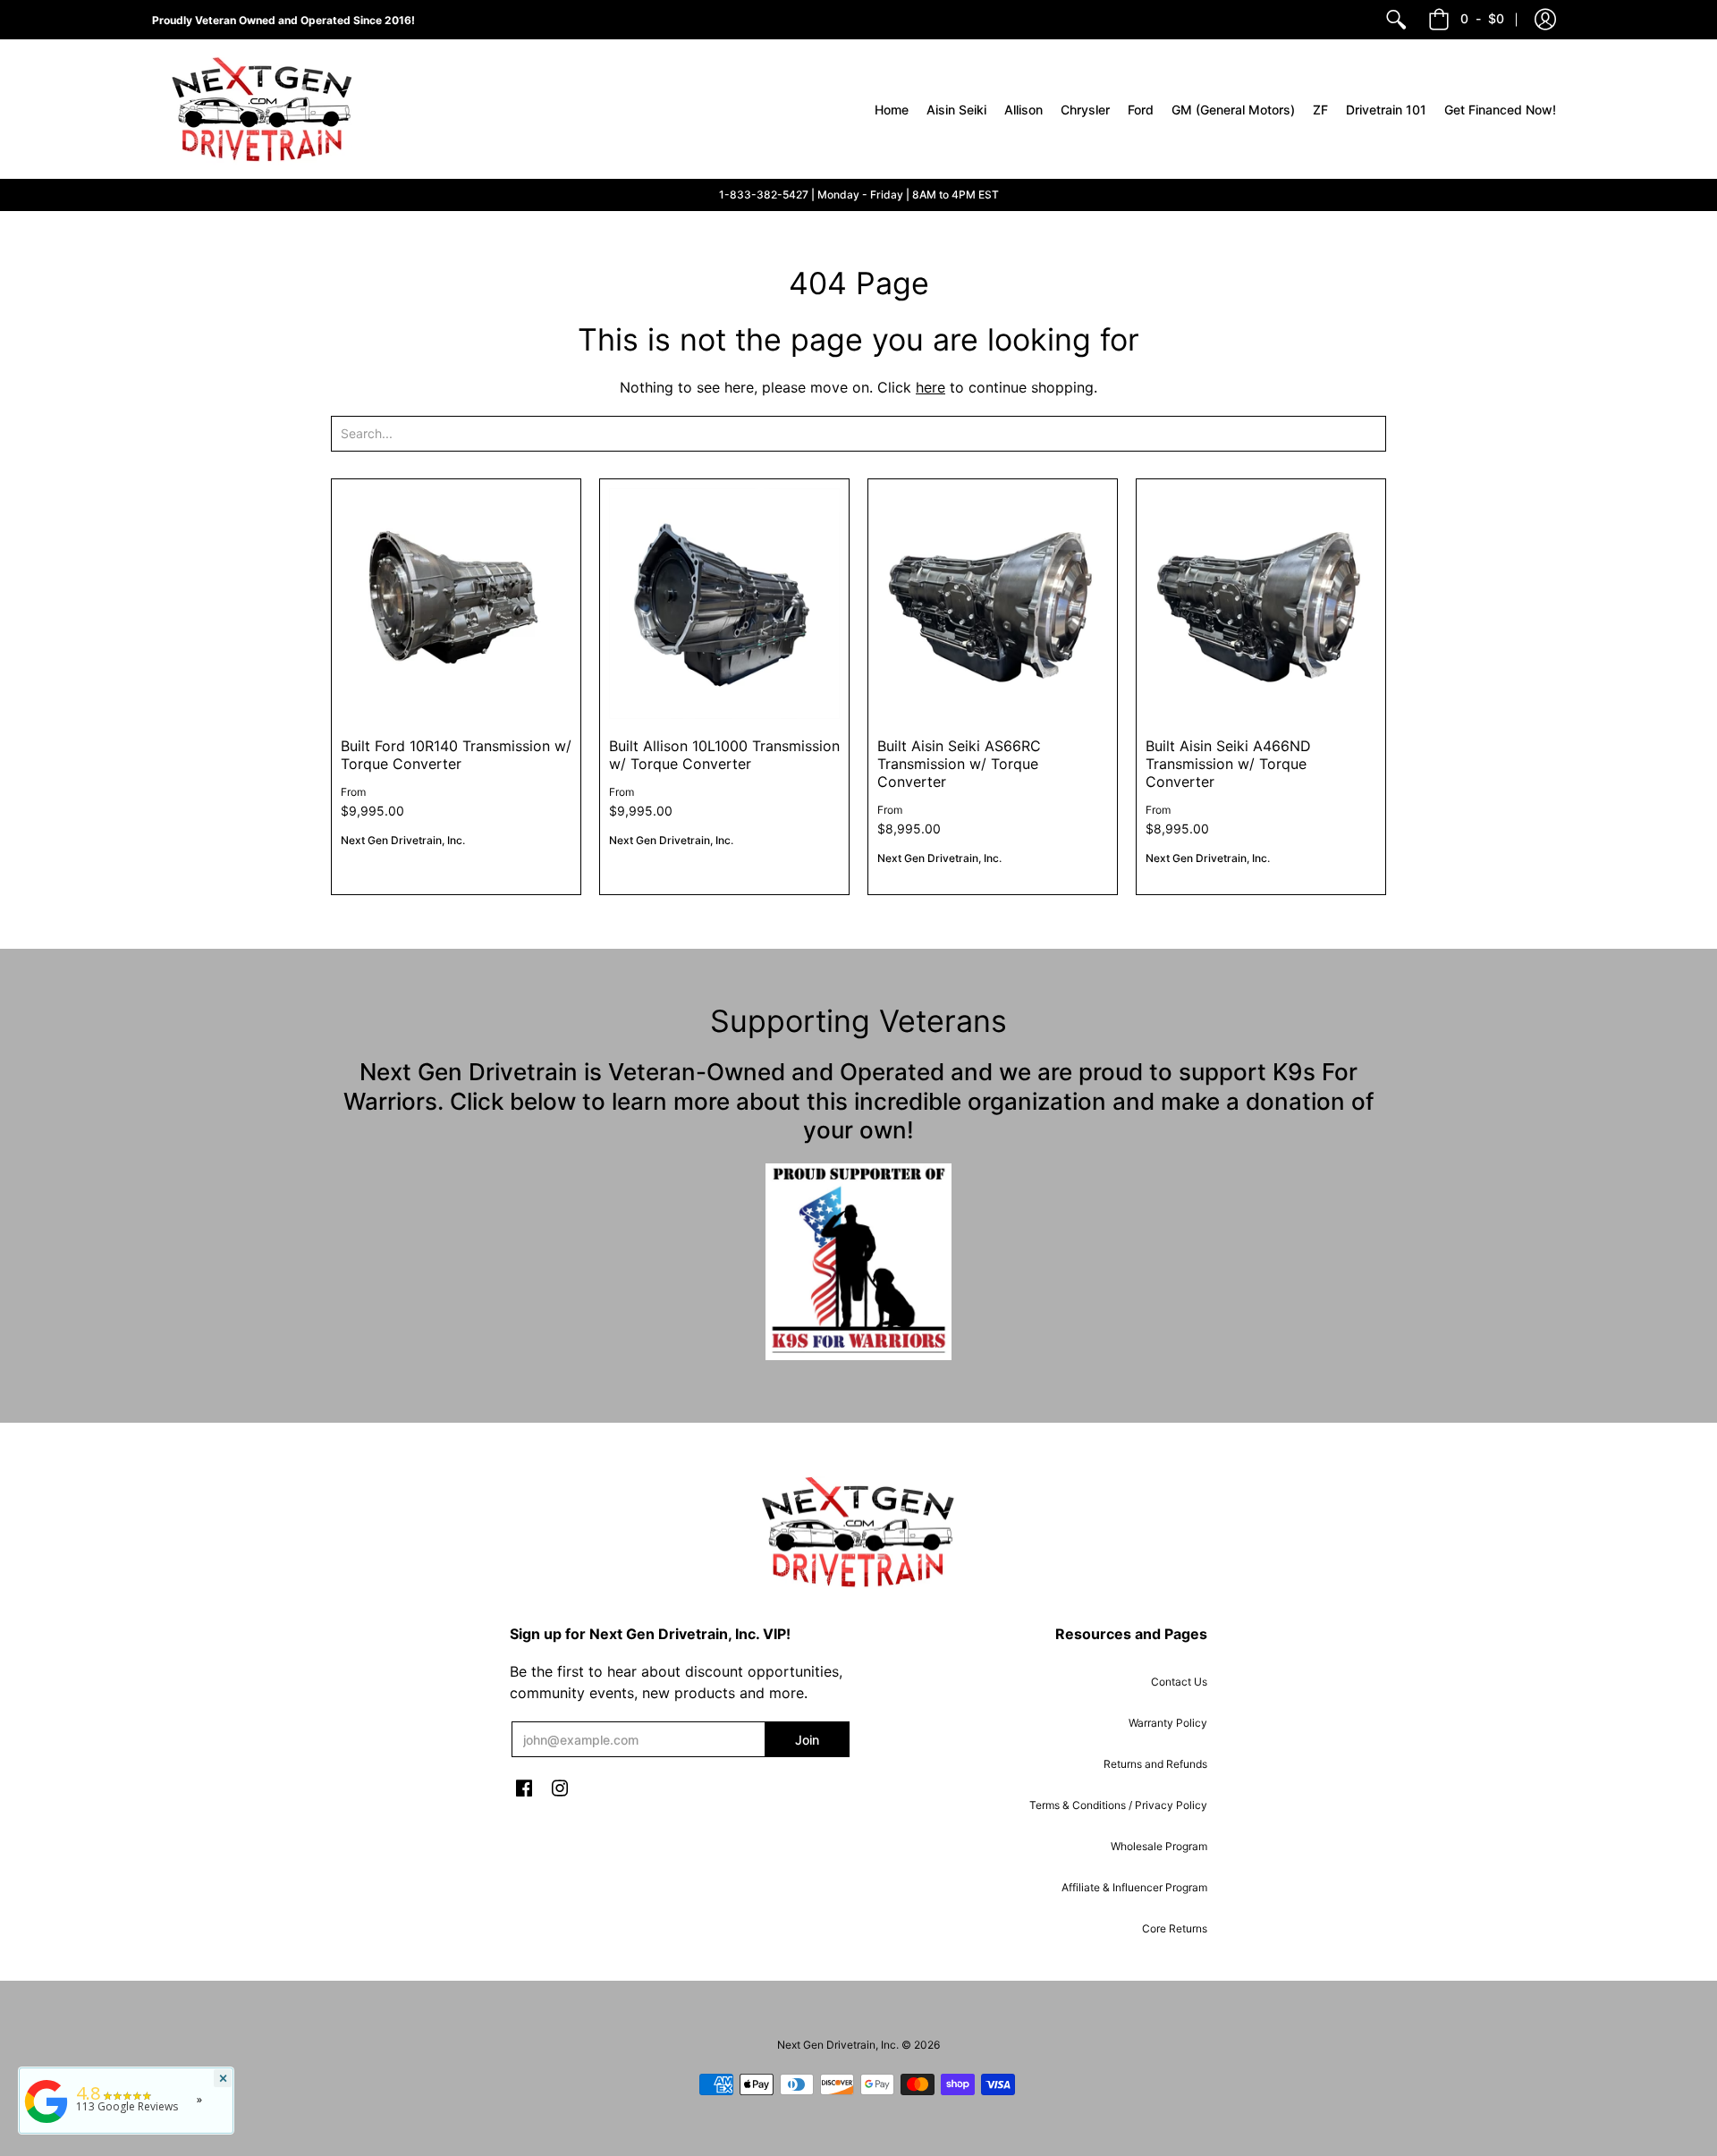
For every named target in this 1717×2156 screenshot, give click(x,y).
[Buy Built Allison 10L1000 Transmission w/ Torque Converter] (724, 604)
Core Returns (1175, 1928)
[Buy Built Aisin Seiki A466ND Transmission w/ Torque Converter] (1261, 604)
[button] (1545, 20)
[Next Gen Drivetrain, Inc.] (268, 109)
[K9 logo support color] (858, 1262)
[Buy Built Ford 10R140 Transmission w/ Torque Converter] (456, 604)
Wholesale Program (1159, 1846)
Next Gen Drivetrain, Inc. (403, 840)
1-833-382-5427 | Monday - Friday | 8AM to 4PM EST (859, 194)
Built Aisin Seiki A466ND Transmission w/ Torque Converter (1228, 764)
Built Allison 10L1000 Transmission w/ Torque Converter (724, 755)
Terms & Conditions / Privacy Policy (1118, 1805)
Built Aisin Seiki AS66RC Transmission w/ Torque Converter (959, 764)
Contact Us (1179, 1682)
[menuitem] (1396, 20)
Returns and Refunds (1155, 1764)
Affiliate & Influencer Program (1134, 1887)
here (930, 387)
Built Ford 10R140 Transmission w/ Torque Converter (456, 755)
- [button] (1482, 18)
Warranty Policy (1168, 1723)
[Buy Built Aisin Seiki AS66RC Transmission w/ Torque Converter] (993, 604)
